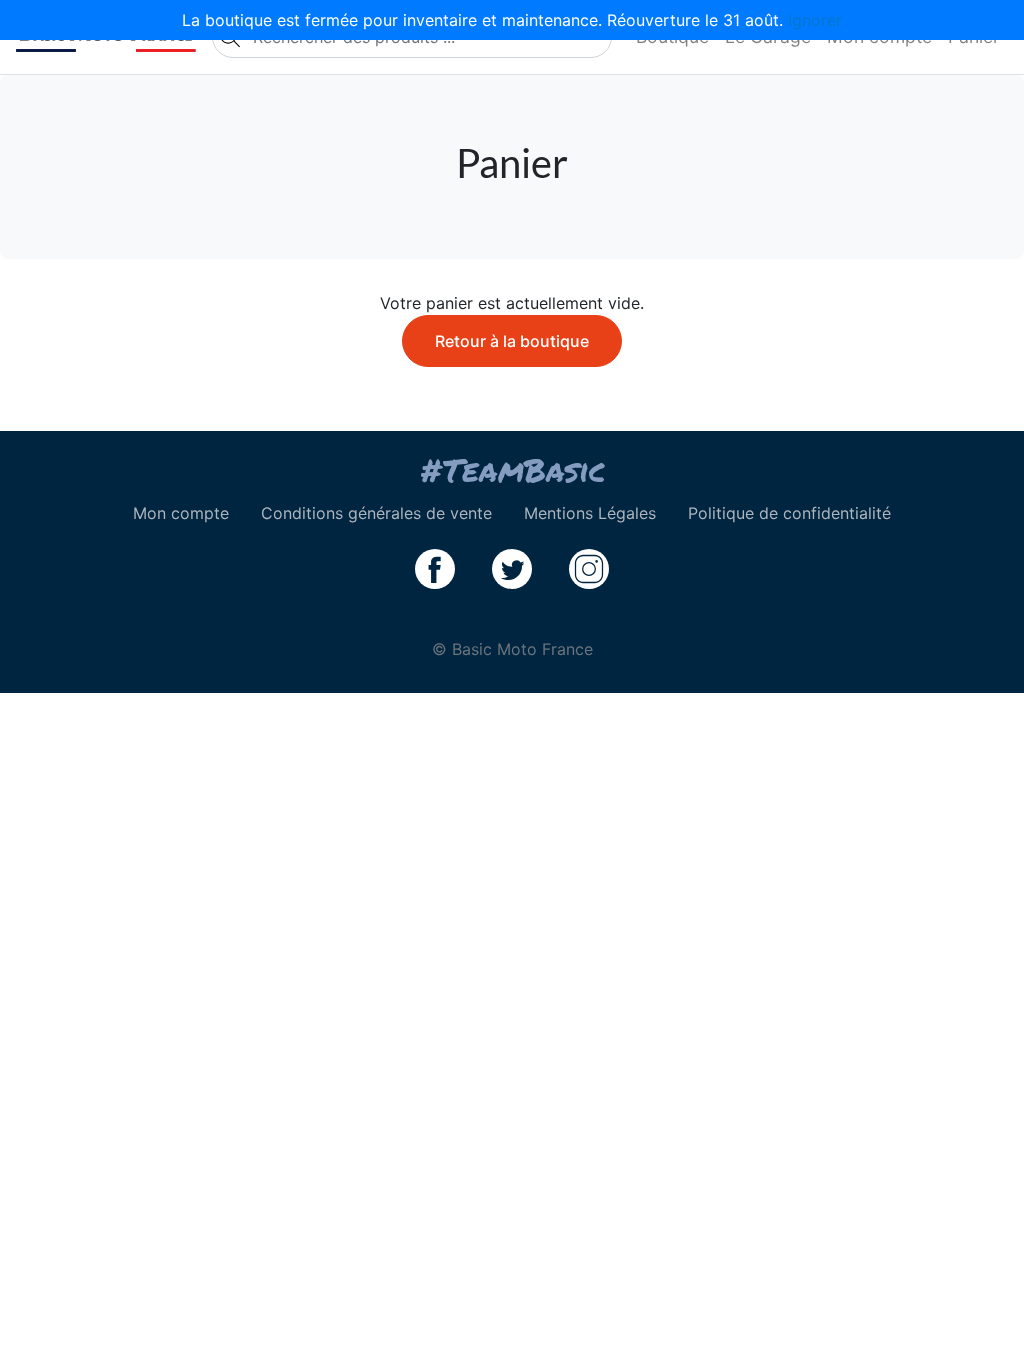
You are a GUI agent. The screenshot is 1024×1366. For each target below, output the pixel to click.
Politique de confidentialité (789, 513)
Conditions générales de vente (376, 513)
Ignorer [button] (815, 20)
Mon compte (181, 513)
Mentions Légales (590, 513)
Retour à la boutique (512, 341)
